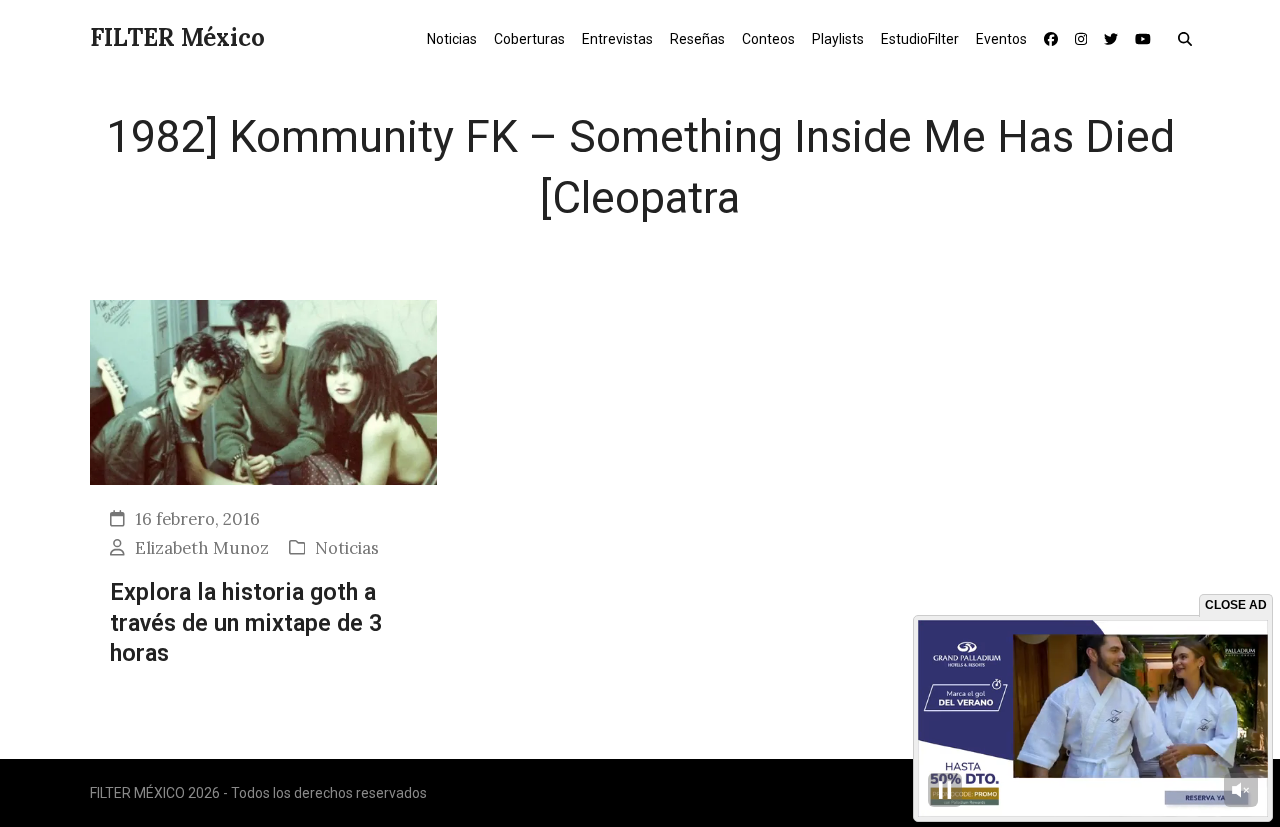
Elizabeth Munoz (202, 548)
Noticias (347, 548)
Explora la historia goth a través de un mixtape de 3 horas (246, 622)
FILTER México (177, 37)
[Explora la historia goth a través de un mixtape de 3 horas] (263, 390)
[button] (1189, 38)
